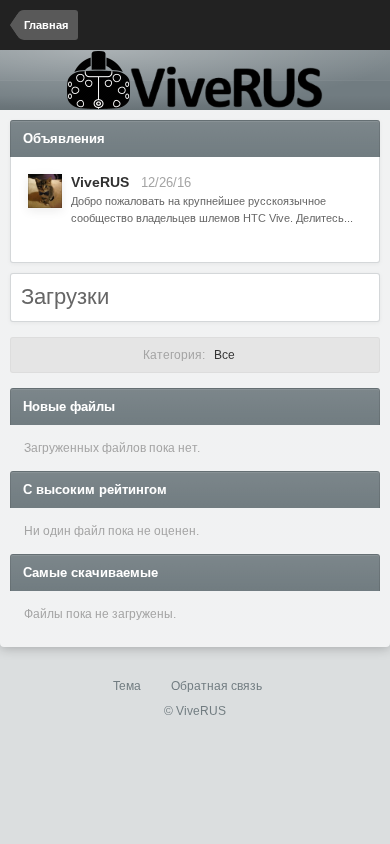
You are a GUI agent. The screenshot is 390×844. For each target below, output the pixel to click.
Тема (128, 686)
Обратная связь (216, 686)
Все (190, 355)
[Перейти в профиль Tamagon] (45, 191)
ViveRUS (100, 182)
